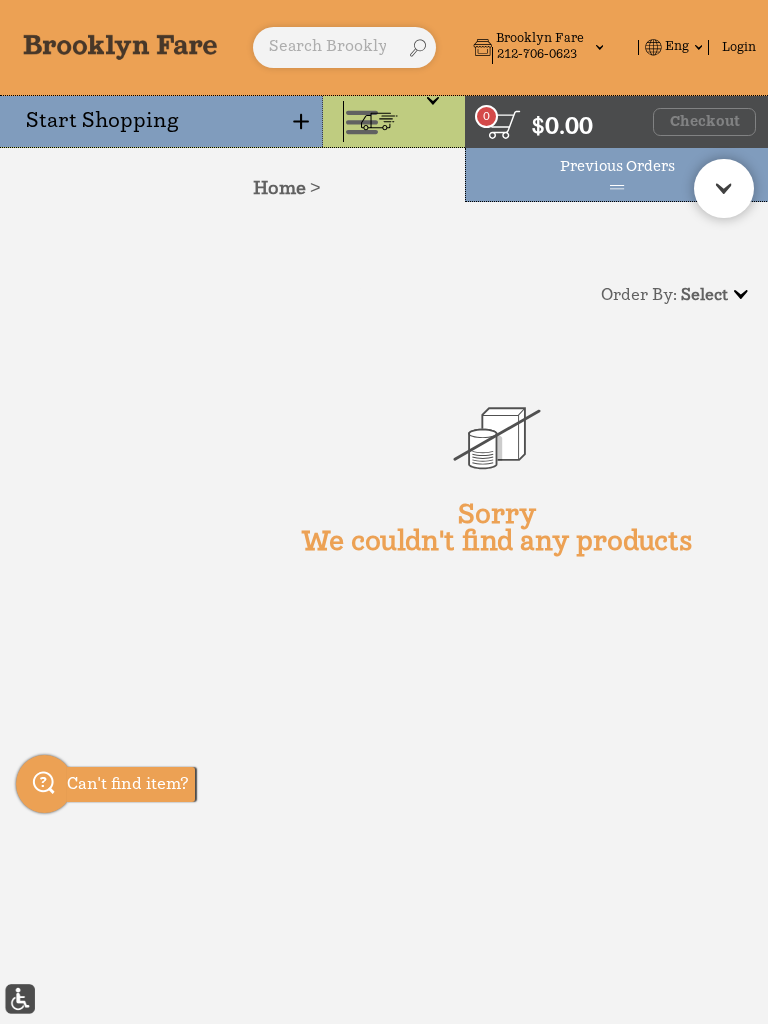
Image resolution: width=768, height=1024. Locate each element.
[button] (552, 47)
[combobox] (344, 48)
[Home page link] (120, 47)
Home (279, 189)
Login (739, 47)
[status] (503, 124)
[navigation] (161, 121)
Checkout (705, 122)
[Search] (418, 48)
